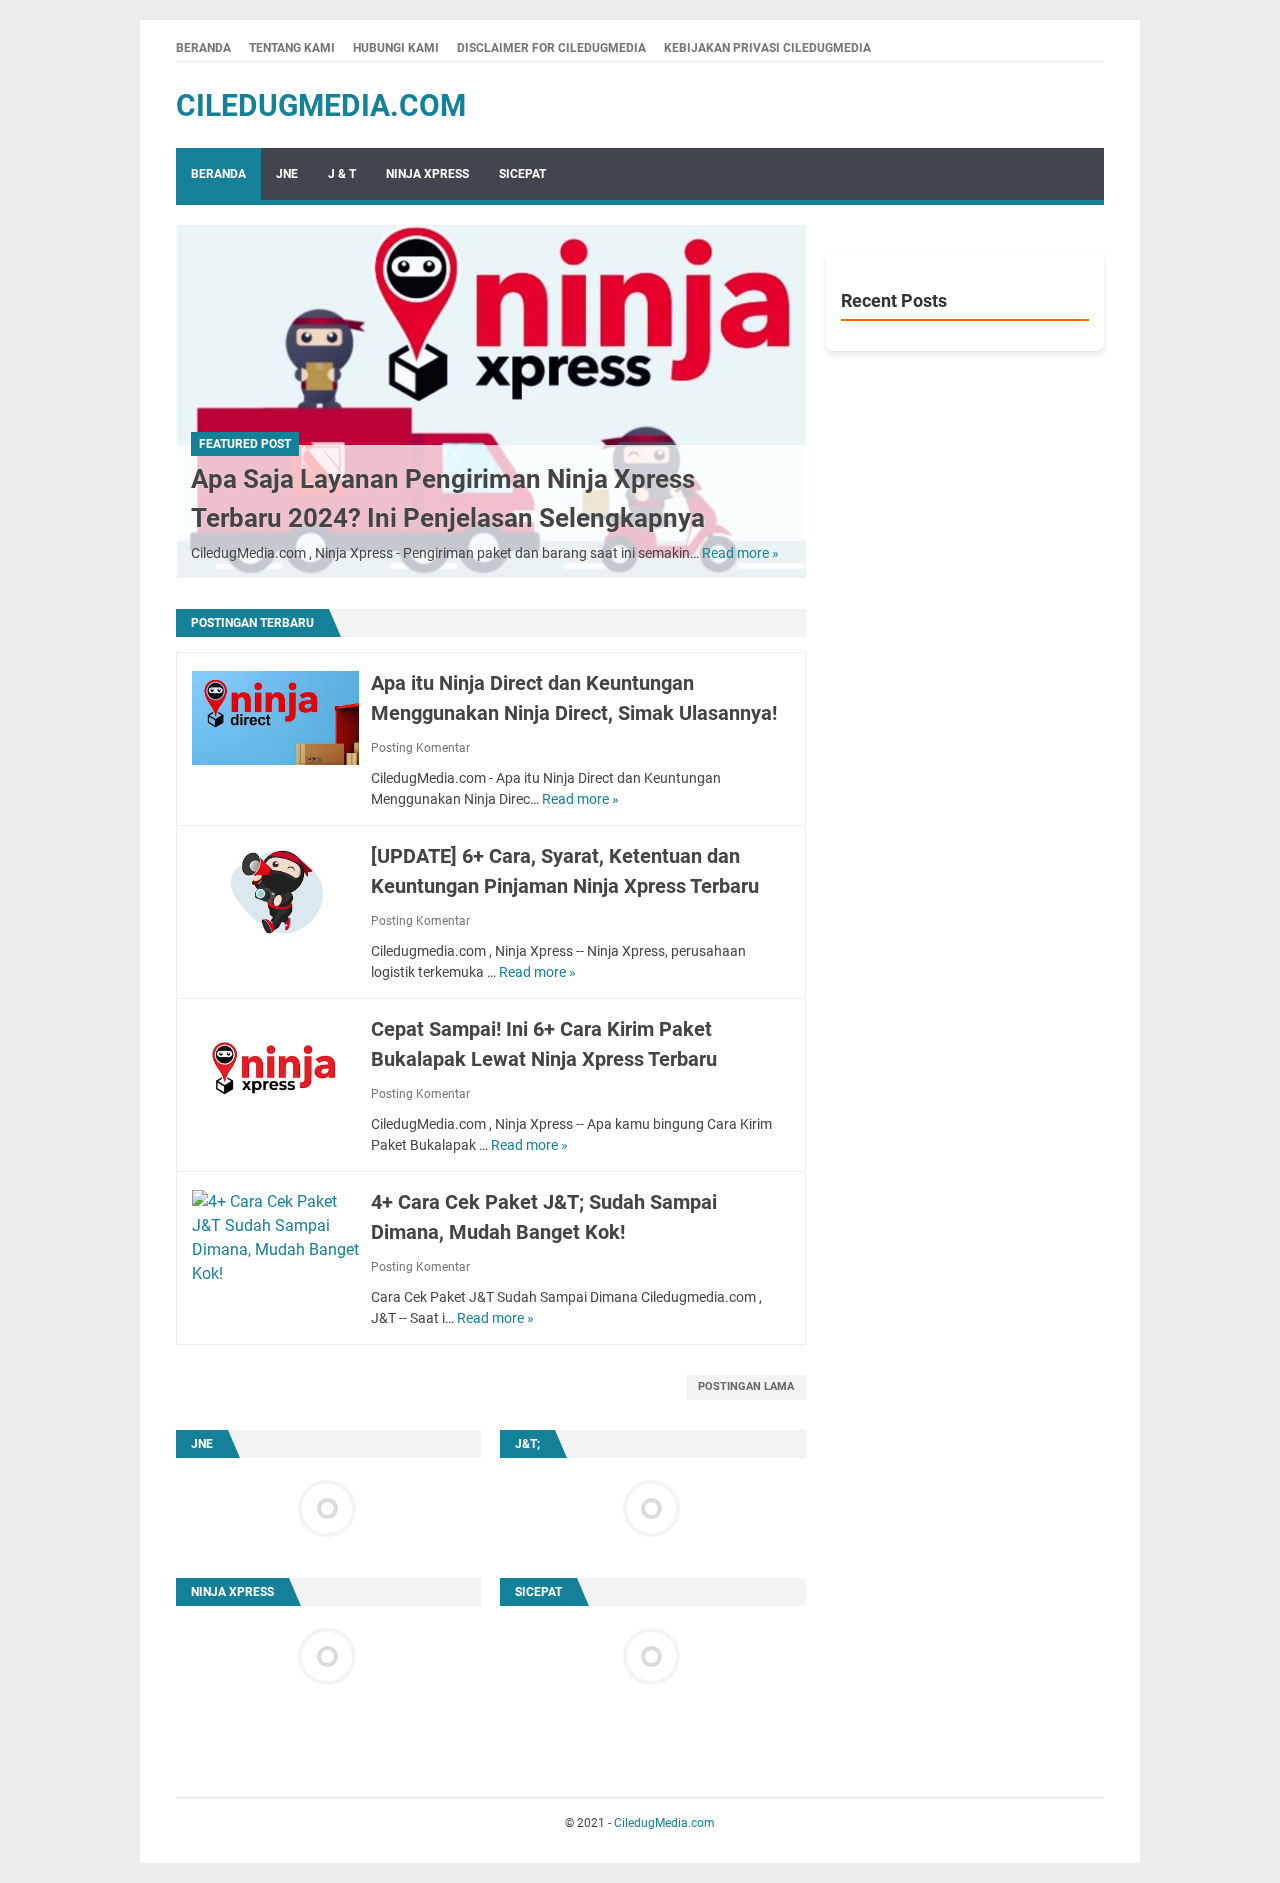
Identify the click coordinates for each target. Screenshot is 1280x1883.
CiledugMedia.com (321, 105)
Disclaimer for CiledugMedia (551, 48)
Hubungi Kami (396, 48)
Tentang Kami (292, 48)
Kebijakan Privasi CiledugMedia (767, 48)
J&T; (527, 1444)
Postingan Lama (746, 1386)
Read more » (740, 553)
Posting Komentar (420, 748)
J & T (342, 174)
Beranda (203, 48)
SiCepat (522, 174)
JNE (287, 174)
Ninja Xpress (427, 174)
